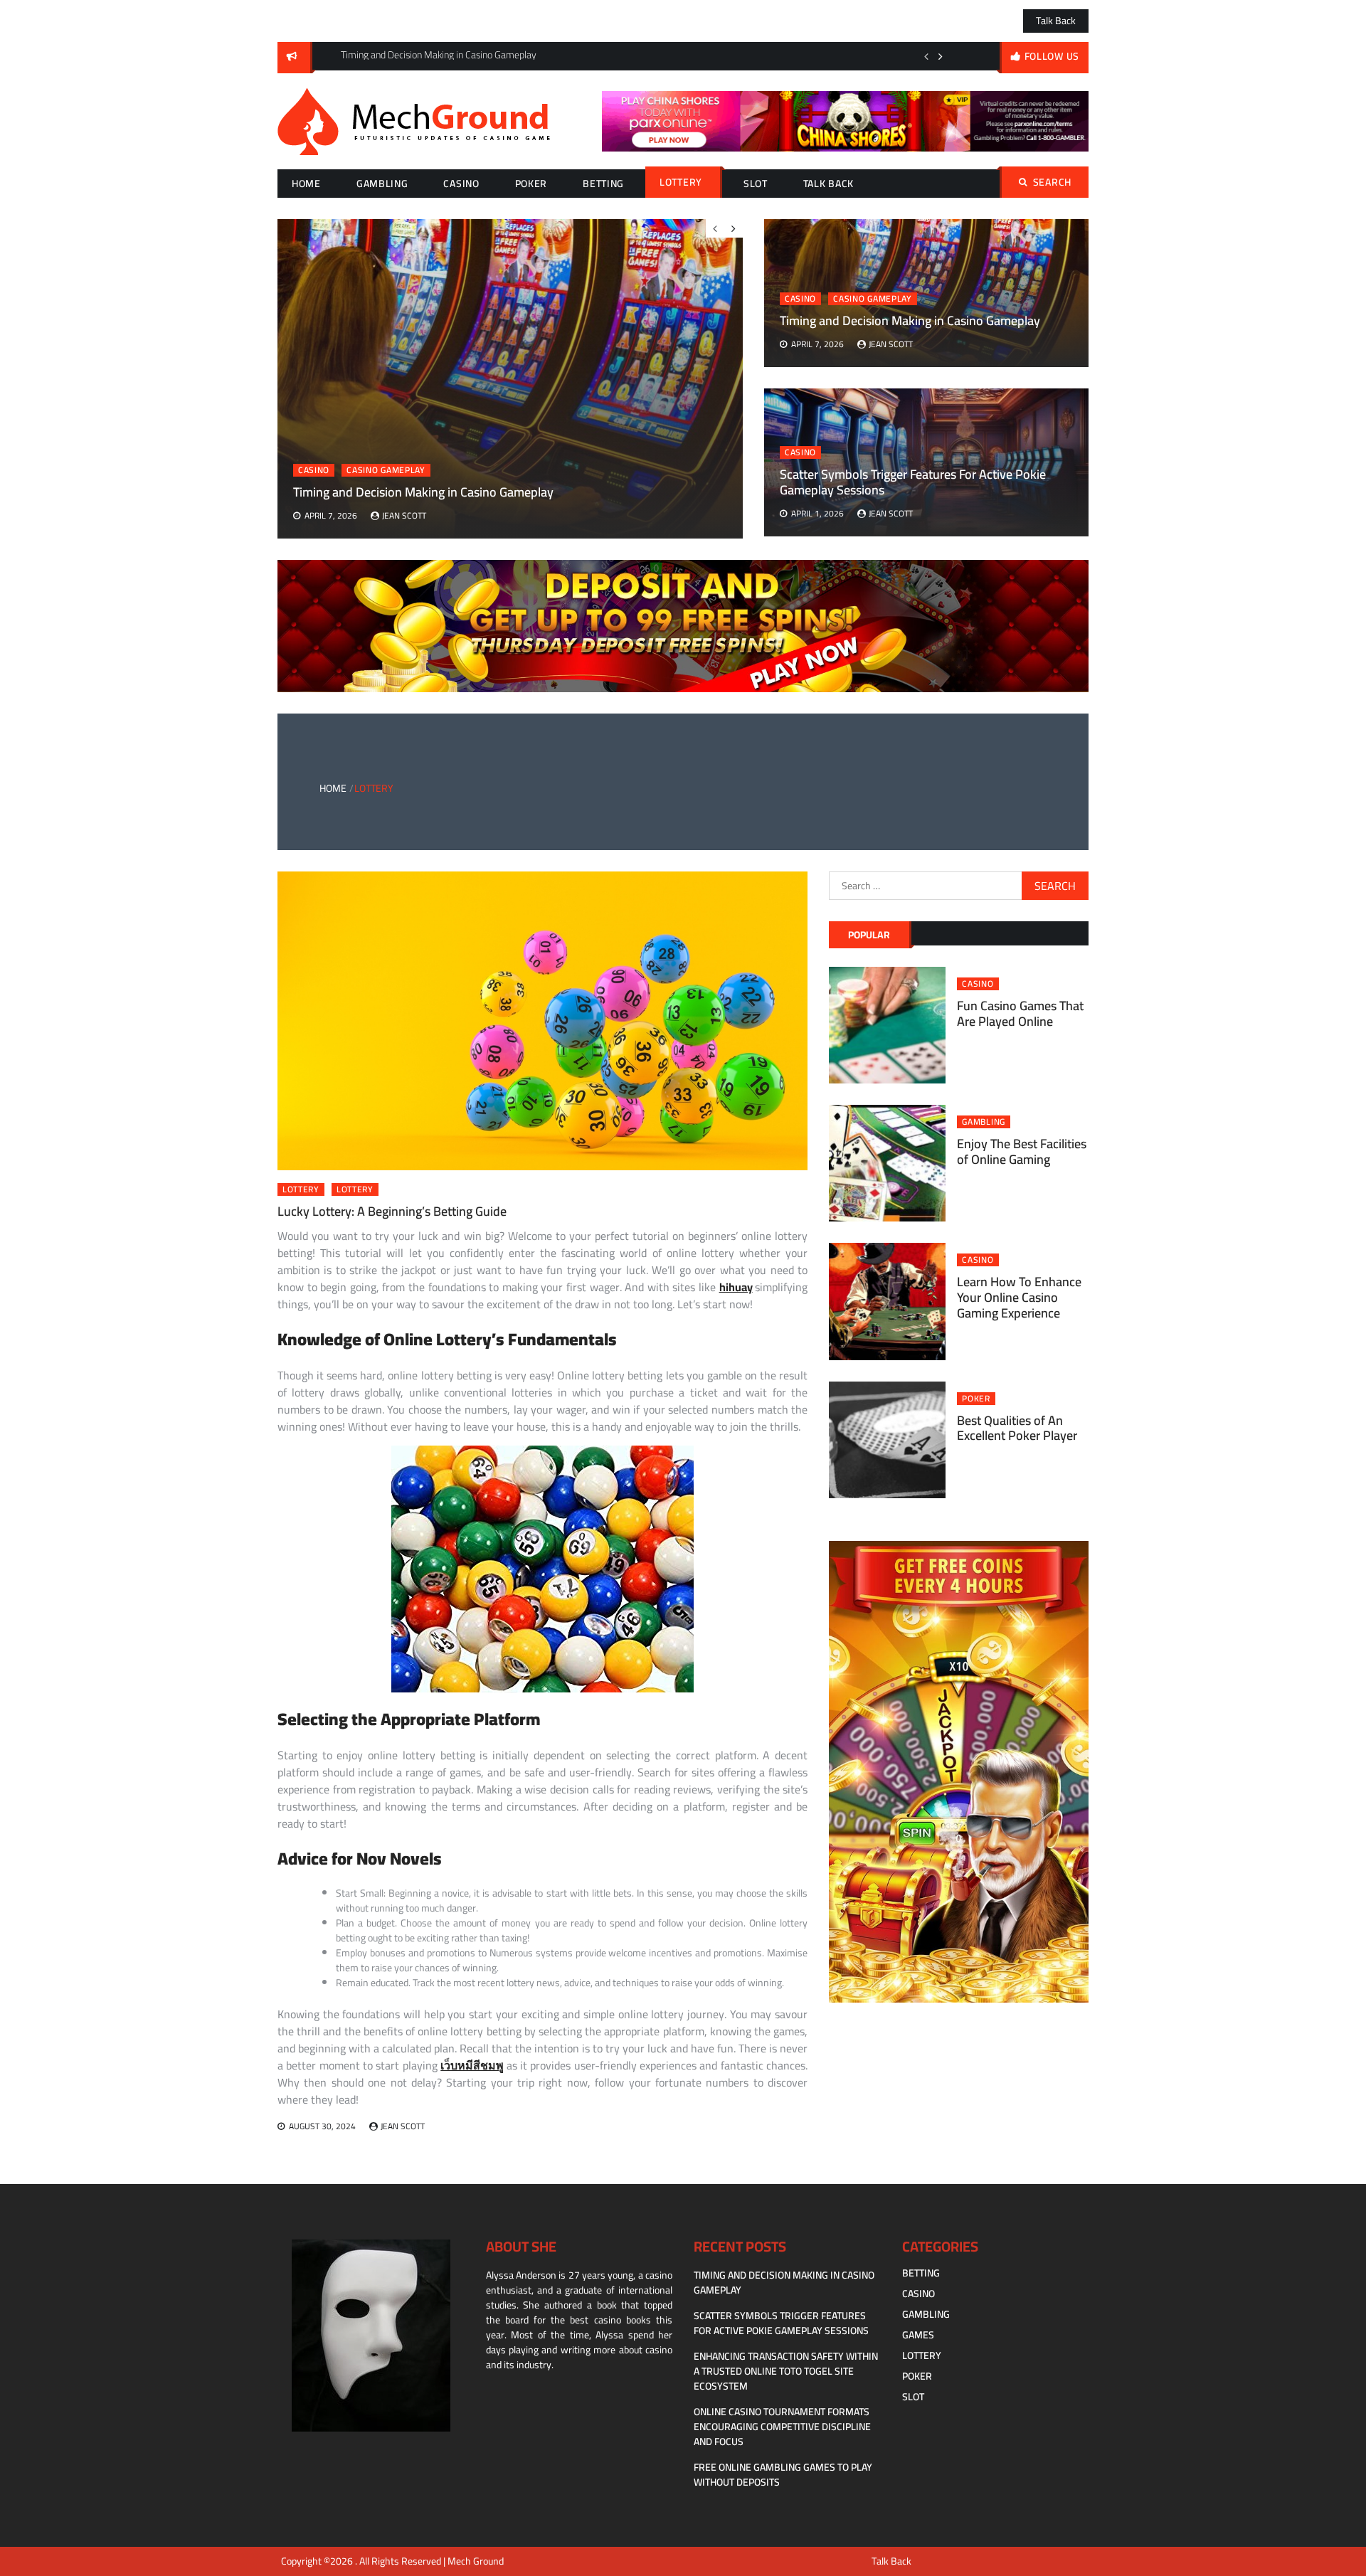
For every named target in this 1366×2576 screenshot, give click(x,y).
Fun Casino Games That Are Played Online (1020, 1013)
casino (461, 184)
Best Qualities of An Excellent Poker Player (1017, 1428)
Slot (756, 184)
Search (1052, 182)
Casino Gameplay (873, 299)
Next (941, 56)
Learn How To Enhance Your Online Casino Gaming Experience (1019, 1297)
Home (306, 184)
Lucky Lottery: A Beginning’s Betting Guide (392, 1211)
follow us (1052, 56)
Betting (603, 184)
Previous (926, 56)
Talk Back (1056, 21)
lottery (681, 182)
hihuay (736, 1287)
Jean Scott (891, 344)
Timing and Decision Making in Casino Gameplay (910, 320)
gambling (382, 184)
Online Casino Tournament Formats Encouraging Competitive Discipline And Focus (782, 2427)
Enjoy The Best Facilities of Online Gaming (1022, 1151)
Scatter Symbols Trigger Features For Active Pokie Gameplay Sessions (913, 482)
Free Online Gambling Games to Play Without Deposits (783, 2475)
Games (918, 2335)
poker (531, 184)
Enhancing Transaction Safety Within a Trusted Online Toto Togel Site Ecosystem (786, 2371)
